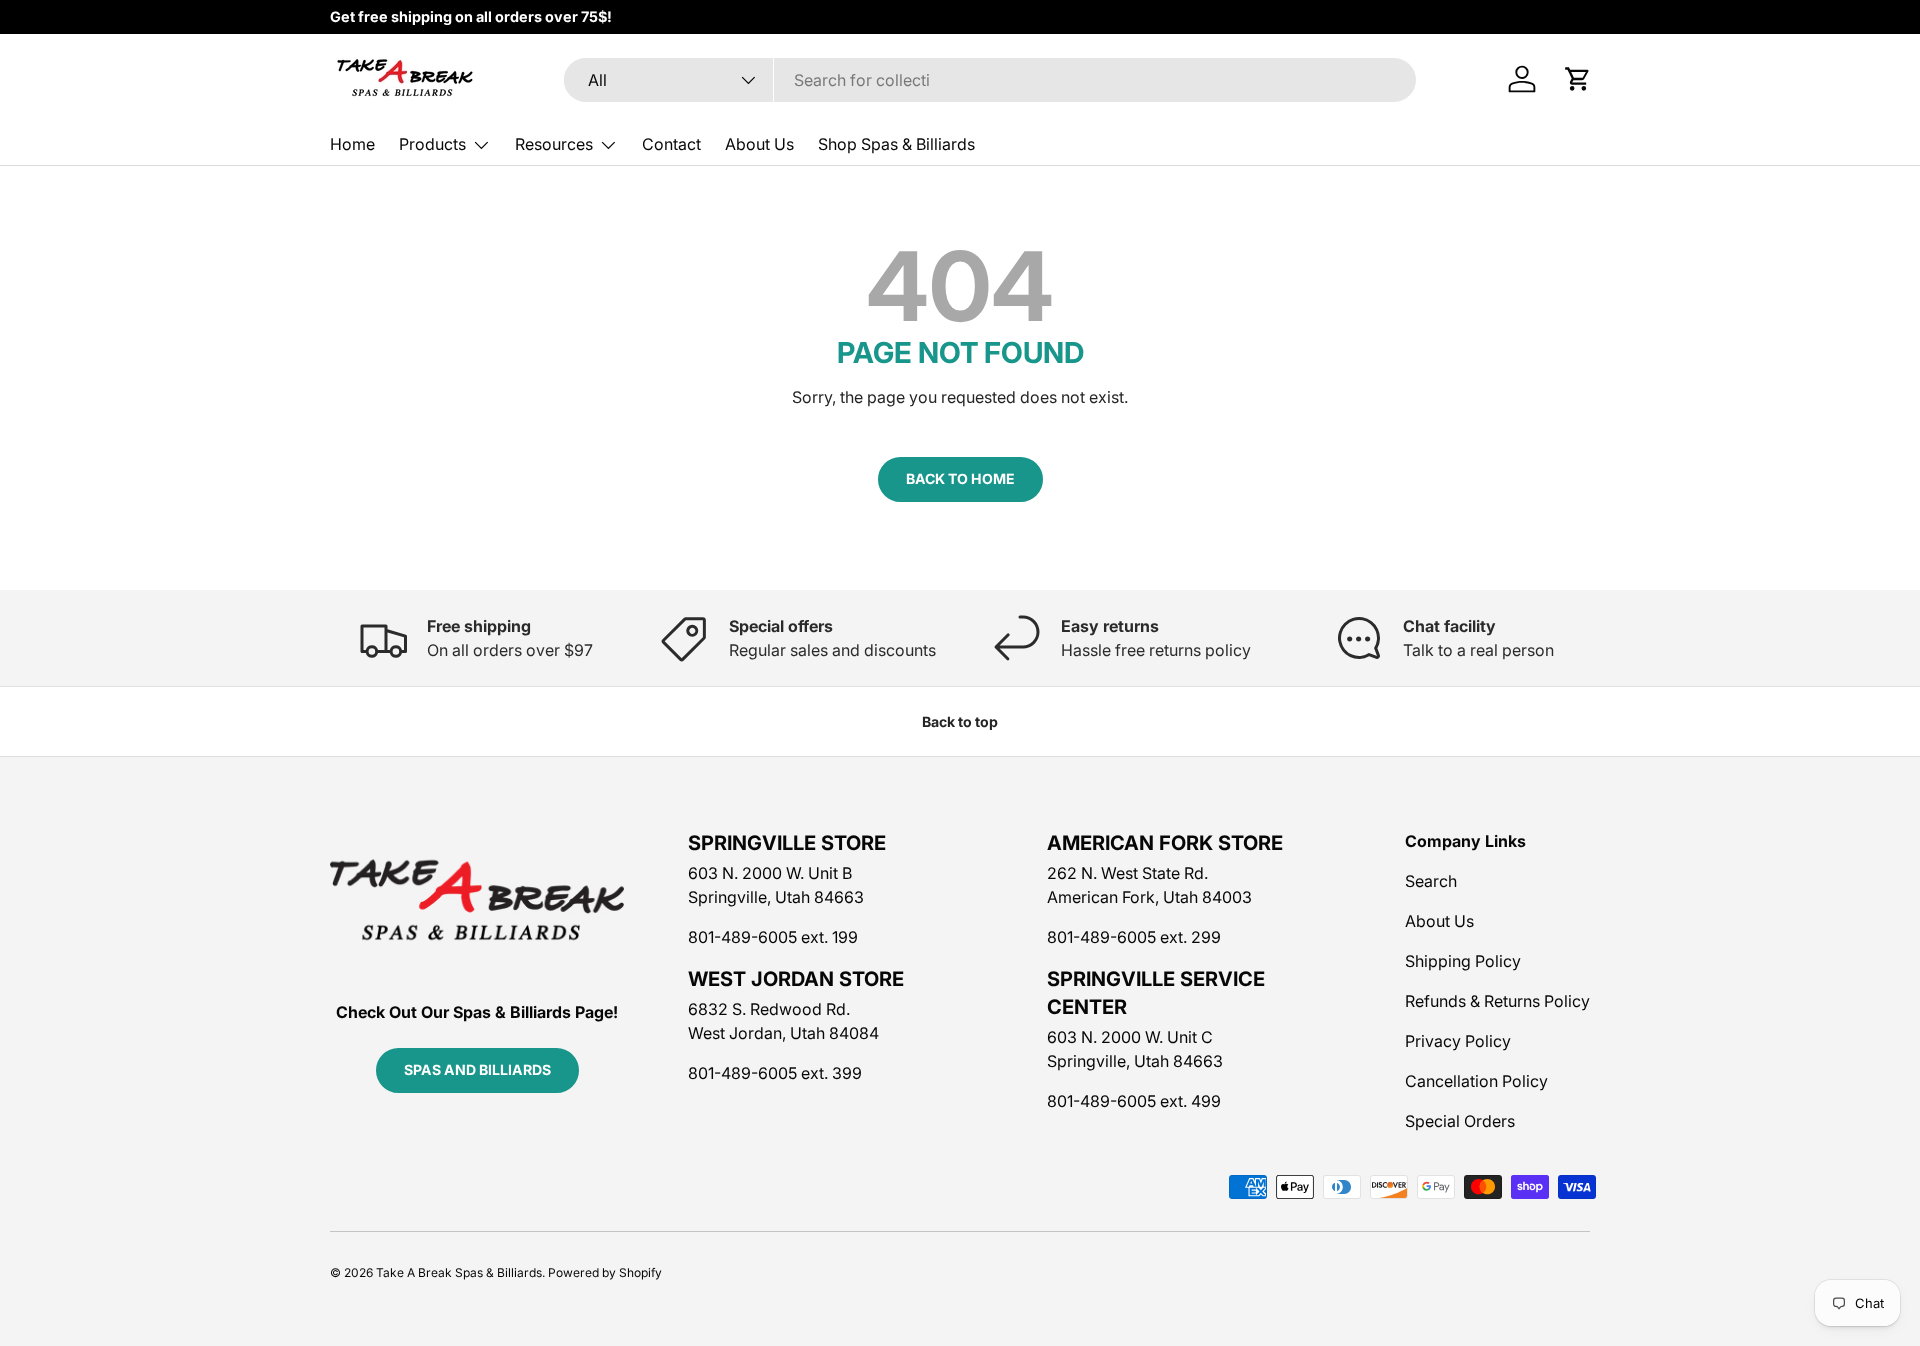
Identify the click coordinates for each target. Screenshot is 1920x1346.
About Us (759, 144)
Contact (671, 144)
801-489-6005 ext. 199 (773, 937)
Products (432, 144)
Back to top (960, 721)
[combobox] (990, 80)
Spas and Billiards (477, 1069)
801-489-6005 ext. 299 (1134, 937)
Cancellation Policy (1476, 1081)
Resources (554, 144)
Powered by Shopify (605, 1272)
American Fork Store (1165, 843)
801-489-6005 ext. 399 (775, 1073)
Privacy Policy (1458, 1041)
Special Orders (1460, 1121)
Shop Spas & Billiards (896, 144)
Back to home (960, 478)
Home (352, 144)
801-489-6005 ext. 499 (1134, 1101)
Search (1431, 881)
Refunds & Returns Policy (1497, 1001)
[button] (1578, 79)
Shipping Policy (1463, 961)
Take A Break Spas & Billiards (459, 1272)
